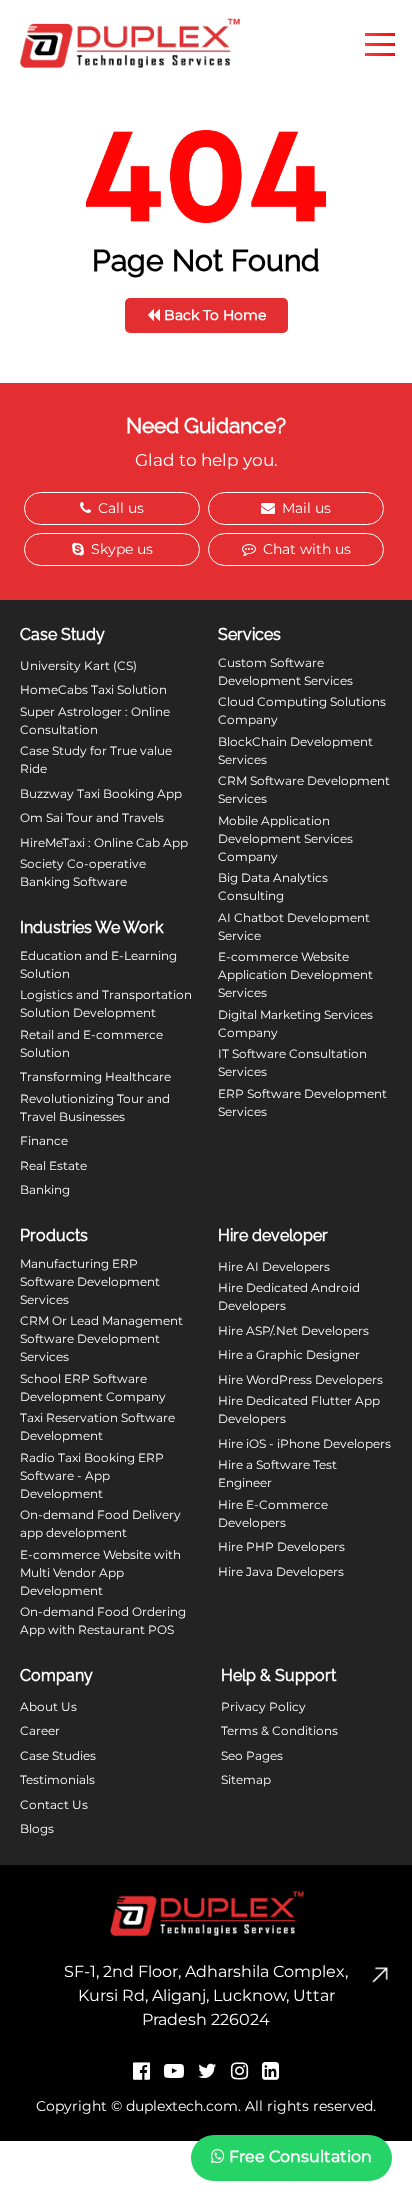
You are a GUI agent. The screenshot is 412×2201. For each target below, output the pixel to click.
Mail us (304, 508)
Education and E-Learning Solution (98, 964)
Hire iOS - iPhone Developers (304, 1443)
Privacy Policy (263, 1706)
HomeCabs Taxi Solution (93, 689)
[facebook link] (141, 2071)
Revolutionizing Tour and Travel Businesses (95, 1107)
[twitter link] (207, 2071)
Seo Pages (252, 1755)
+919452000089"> (71, 2161)
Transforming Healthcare (95, 1076)
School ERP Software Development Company (93, 1387)
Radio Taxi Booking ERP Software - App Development (92, 1475)
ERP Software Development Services (302, 1102)
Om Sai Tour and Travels (92, 817)
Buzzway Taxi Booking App (101, 793)
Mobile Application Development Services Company (285, 838)
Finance (44, 1140)
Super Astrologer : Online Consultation (95, 720)
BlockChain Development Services (295, 750)
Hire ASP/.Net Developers (293, 1330)
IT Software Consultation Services (292, 1062)
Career (40, 1730)
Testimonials (57, 1779)
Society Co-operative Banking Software (83, 872)
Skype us (120, 549)
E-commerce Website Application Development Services (295, 974)
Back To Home (213, 315)
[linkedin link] (270, 2071)
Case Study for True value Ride (96, 759)
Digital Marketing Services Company (295, 1023)
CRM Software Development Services (304, 789)
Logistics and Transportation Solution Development (106, 1003)
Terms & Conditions (279, 1730)
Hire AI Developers (274, 1266)
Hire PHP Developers (281, 1546)
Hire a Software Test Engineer (277, 1473)
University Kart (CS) (78, 665)
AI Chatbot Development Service (294, 926)
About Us (48, 1706)
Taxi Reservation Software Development (97, 1426)
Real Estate (53, 1165)
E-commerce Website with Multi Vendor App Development (100, 1572)
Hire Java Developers (281, 1571)
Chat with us (305, 549)
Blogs (37, 1828)
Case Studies (58, 1755)
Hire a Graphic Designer (289, 1354)
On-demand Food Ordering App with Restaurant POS (103, 1620)
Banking (45, 1189)
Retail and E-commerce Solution (91, 1043)
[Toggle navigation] (380, 43)
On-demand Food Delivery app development (100, 1523)
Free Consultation (298, 2156)
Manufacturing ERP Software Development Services (90, 1281)
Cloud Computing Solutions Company (302, 710)
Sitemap (246, 1779)
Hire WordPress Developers (300, 1379)
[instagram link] (239, 2071)
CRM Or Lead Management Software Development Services (101, 1338)
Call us (119, 508)
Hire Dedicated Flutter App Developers (299, 1409)
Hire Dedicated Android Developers (289, 1296)
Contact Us (54, 1804)
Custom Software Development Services (285, 671)
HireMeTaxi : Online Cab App (104, 842)
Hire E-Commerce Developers (273, 1513)
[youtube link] (174, 2071)
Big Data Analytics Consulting (273, 886)
